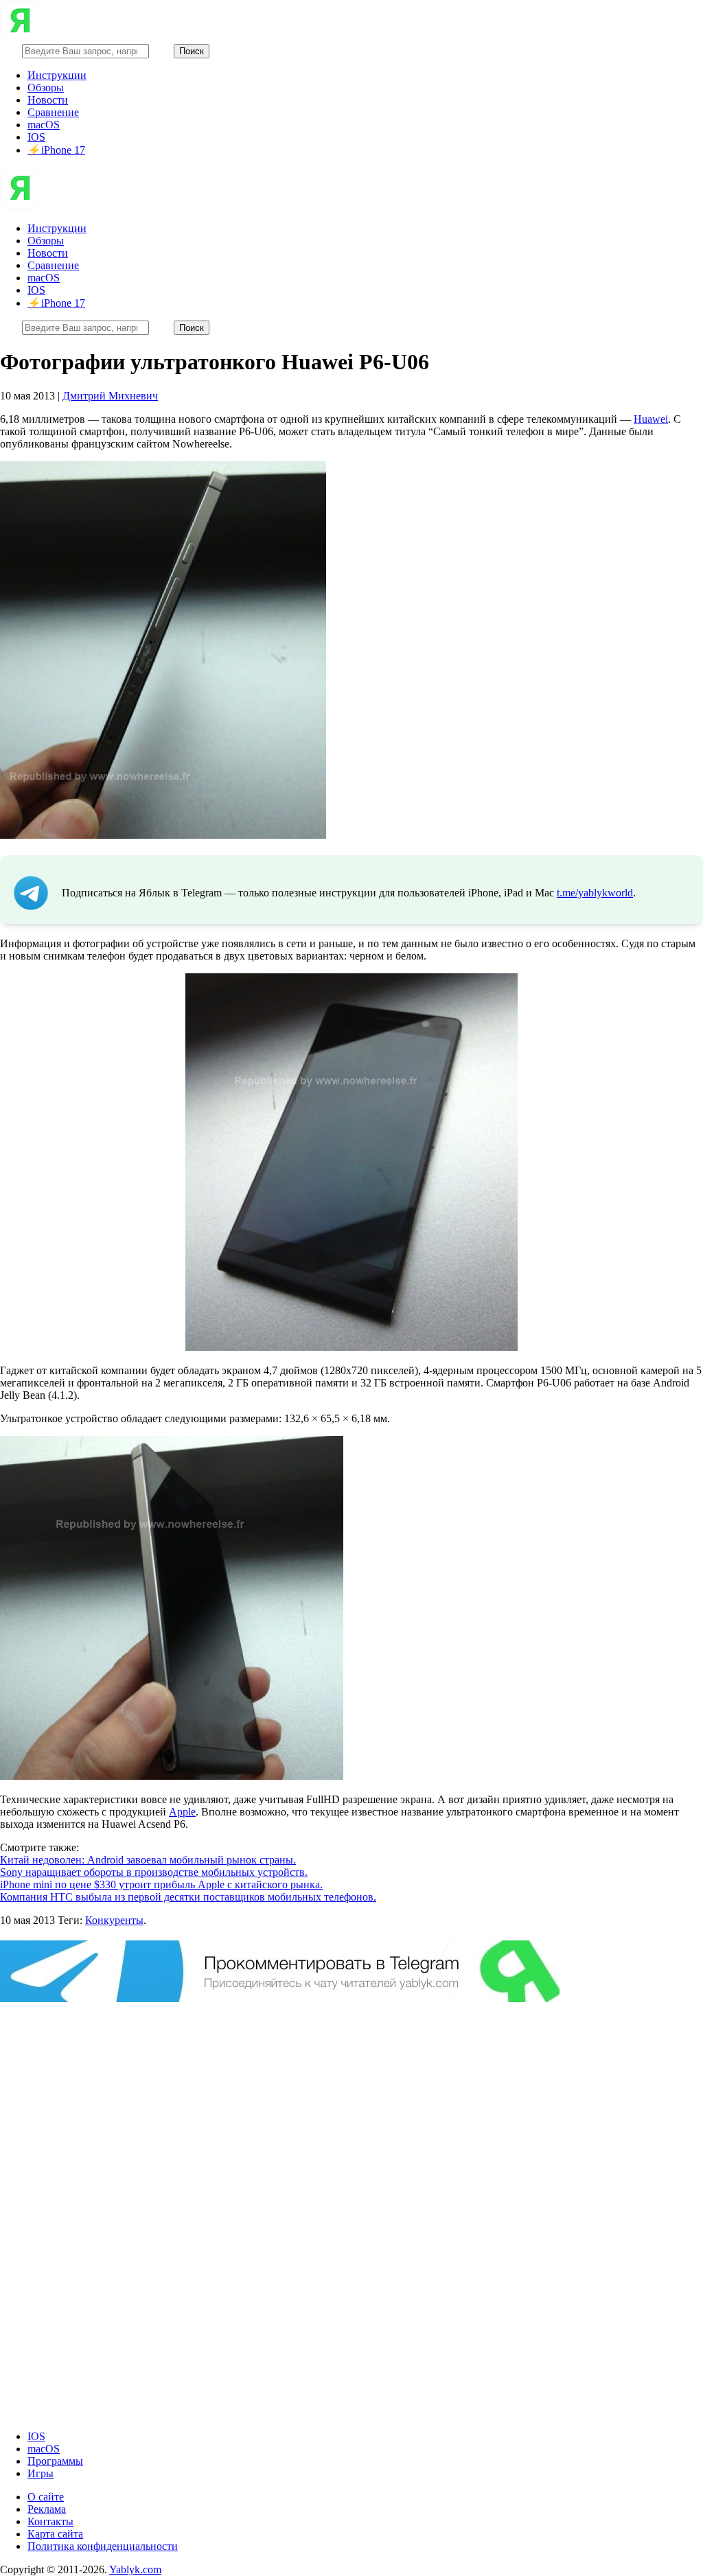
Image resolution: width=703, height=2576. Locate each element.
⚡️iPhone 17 (56, 150)
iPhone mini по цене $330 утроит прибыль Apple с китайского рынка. (161, 1884)
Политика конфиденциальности (103, 2546)
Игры (41, 2473)
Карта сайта (55, 2534)
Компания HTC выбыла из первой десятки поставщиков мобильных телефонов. (188, 1897)
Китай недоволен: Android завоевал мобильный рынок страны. (148, 1860)
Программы (55, 2461)
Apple (182, 1812)
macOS (44, 125)
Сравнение (53, 112)
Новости (48, 100)
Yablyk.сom (135, 2569)
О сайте (46, 2497)
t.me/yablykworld (595, 893)
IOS (36, 137)
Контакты (50, 2521)
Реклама (47, 2509)
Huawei (651, 419)
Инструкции (57, 75)
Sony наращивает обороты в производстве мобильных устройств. (154, 1872)
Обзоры (46, 88)
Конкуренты (114, 1920)
